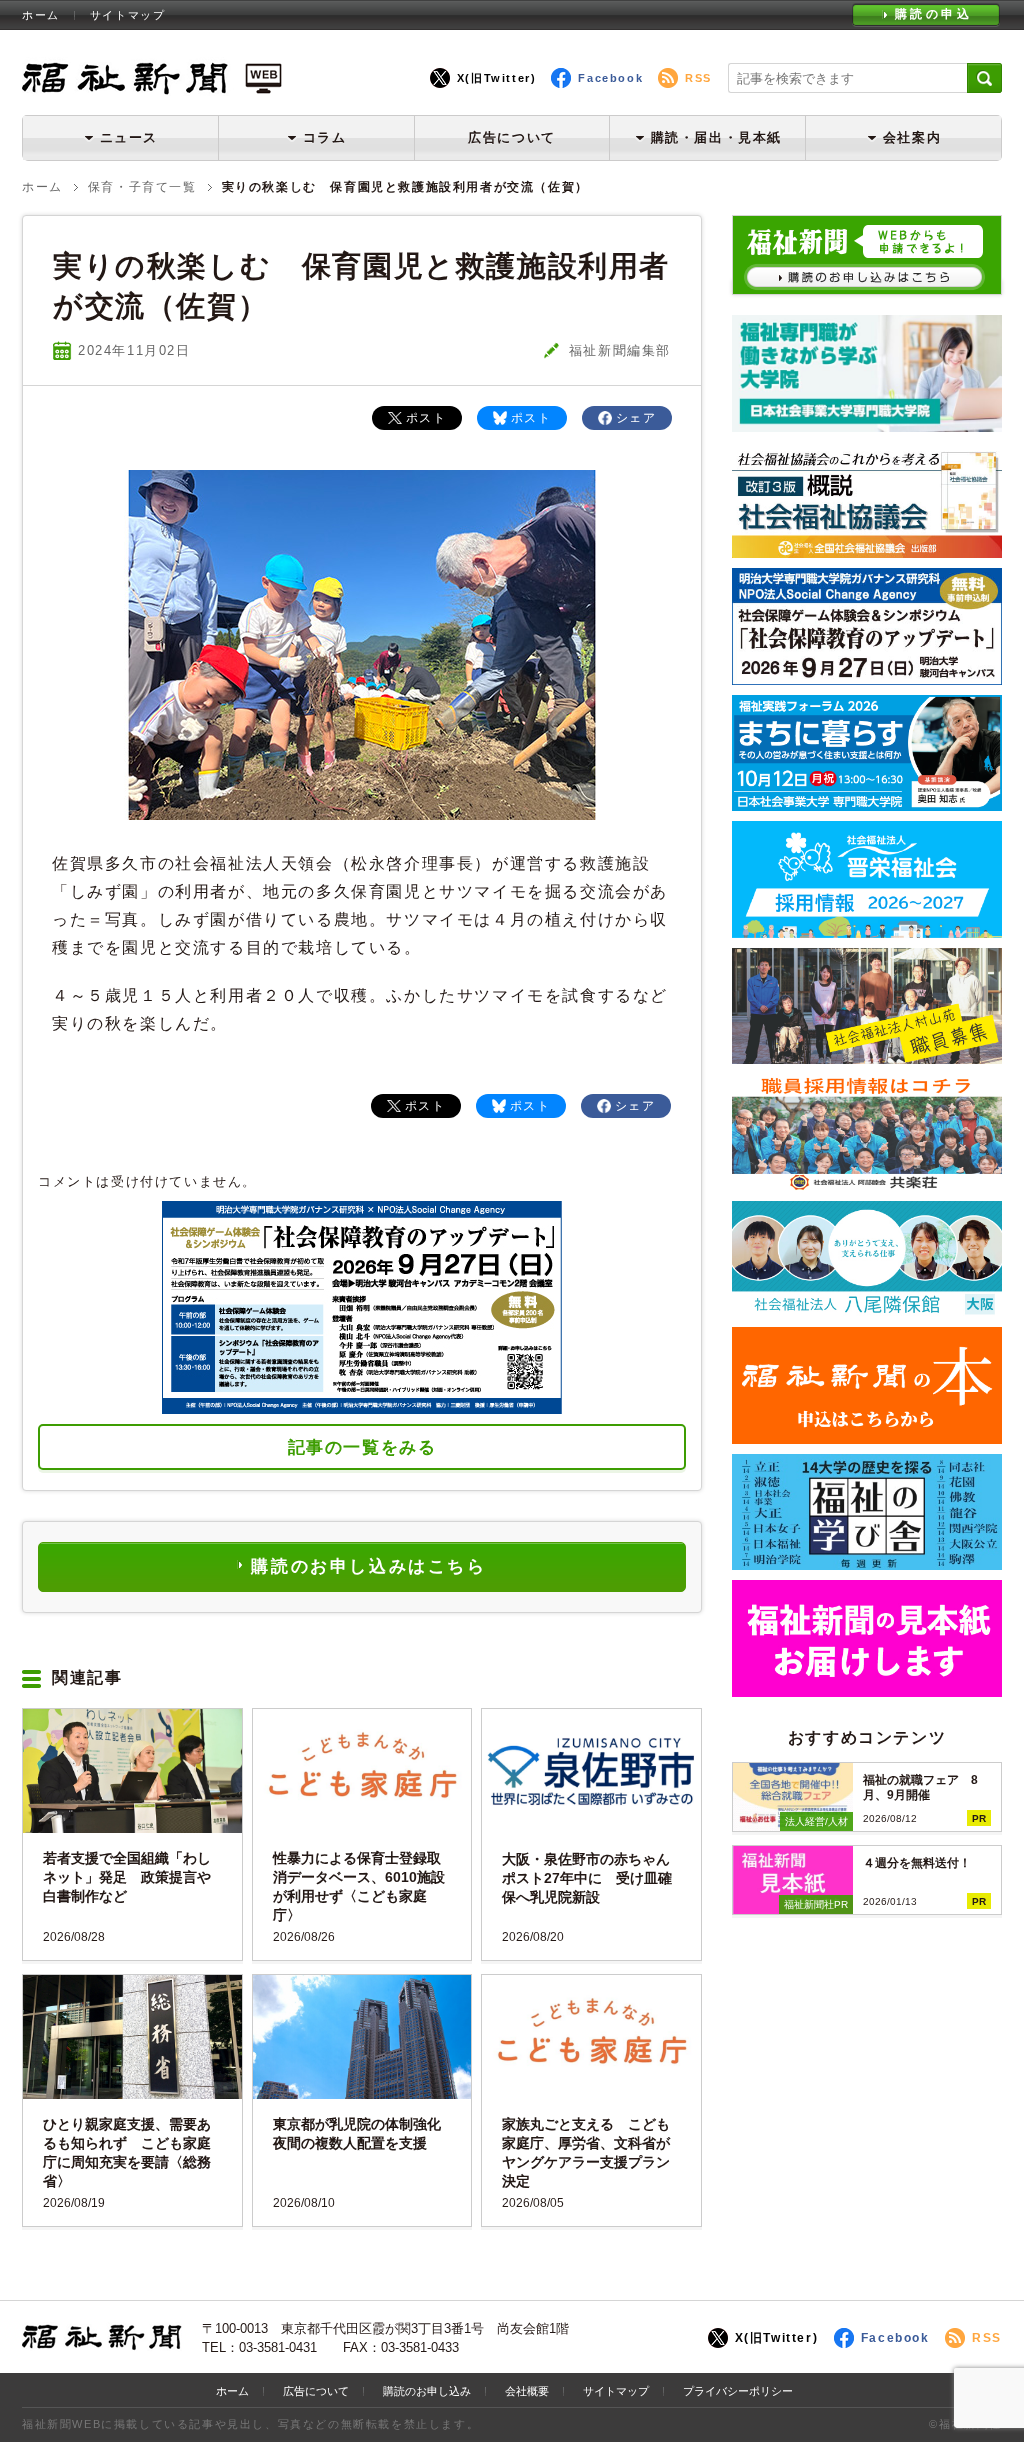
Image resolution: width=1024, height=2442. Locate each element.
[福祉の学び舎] (867, 1562)
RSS (698, 78)
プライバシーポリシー (738, 2391)
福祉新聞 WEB (152, 77)
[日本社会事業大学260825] (867, 803)
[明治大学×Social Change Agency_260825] (867, 677)
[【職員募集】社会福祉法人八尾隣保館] (867, 1309)
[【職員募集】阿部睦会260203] (867, 1183)
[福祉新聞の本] (867, 1436)
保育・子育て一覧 (142, 186)
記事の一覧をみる (362, 1447)
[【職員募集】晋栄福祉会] (867, 930)
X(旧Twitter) (497, 78)
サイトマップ (128, 15)
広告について (512, 137)
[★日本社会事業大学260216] (867, 424)
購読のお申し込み (427, 2391)
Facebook (610, 78)
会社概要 (527, 2391)
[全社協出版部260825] (867, 550)
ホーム (41, 15)
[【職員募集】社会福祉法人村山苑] (867, 1056)
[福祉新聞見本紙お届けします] (867, 1689)
